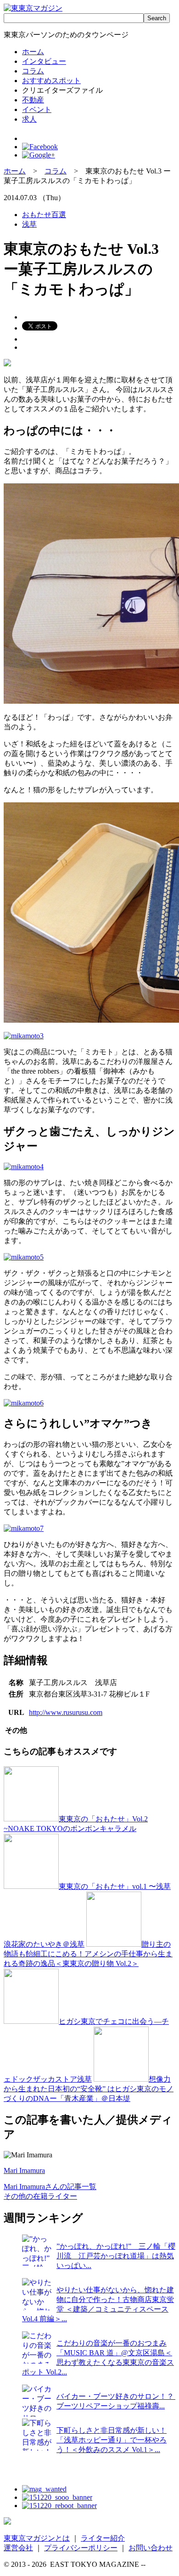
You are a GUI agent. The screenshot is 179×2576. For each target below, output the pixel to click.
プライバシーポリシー (81, 2548)
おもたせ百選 (44, 215)
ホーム (33, 52)
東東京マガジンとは (37, 2538)
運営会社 (18, 2548)
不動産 (33, 100)
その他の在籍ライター (40, 2196)
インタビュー (44, 61)
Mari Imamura (24, 2170)
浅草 (29, 224)
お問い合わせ (151, 2548)
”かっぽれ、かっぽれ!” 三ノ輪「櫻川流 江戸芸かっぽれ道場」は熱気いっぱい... (116, 2256)
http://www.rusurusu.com (66, 1712)
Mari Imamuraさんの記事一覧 (50, 2187)
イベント (37, 109)
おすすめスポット (51, 81)
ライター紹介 (103, 2538)
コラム (33, 71)
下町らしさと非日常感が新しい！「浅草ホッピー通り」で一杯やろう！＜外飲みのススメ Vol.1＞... (112, 2440)
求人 (29, 119)
